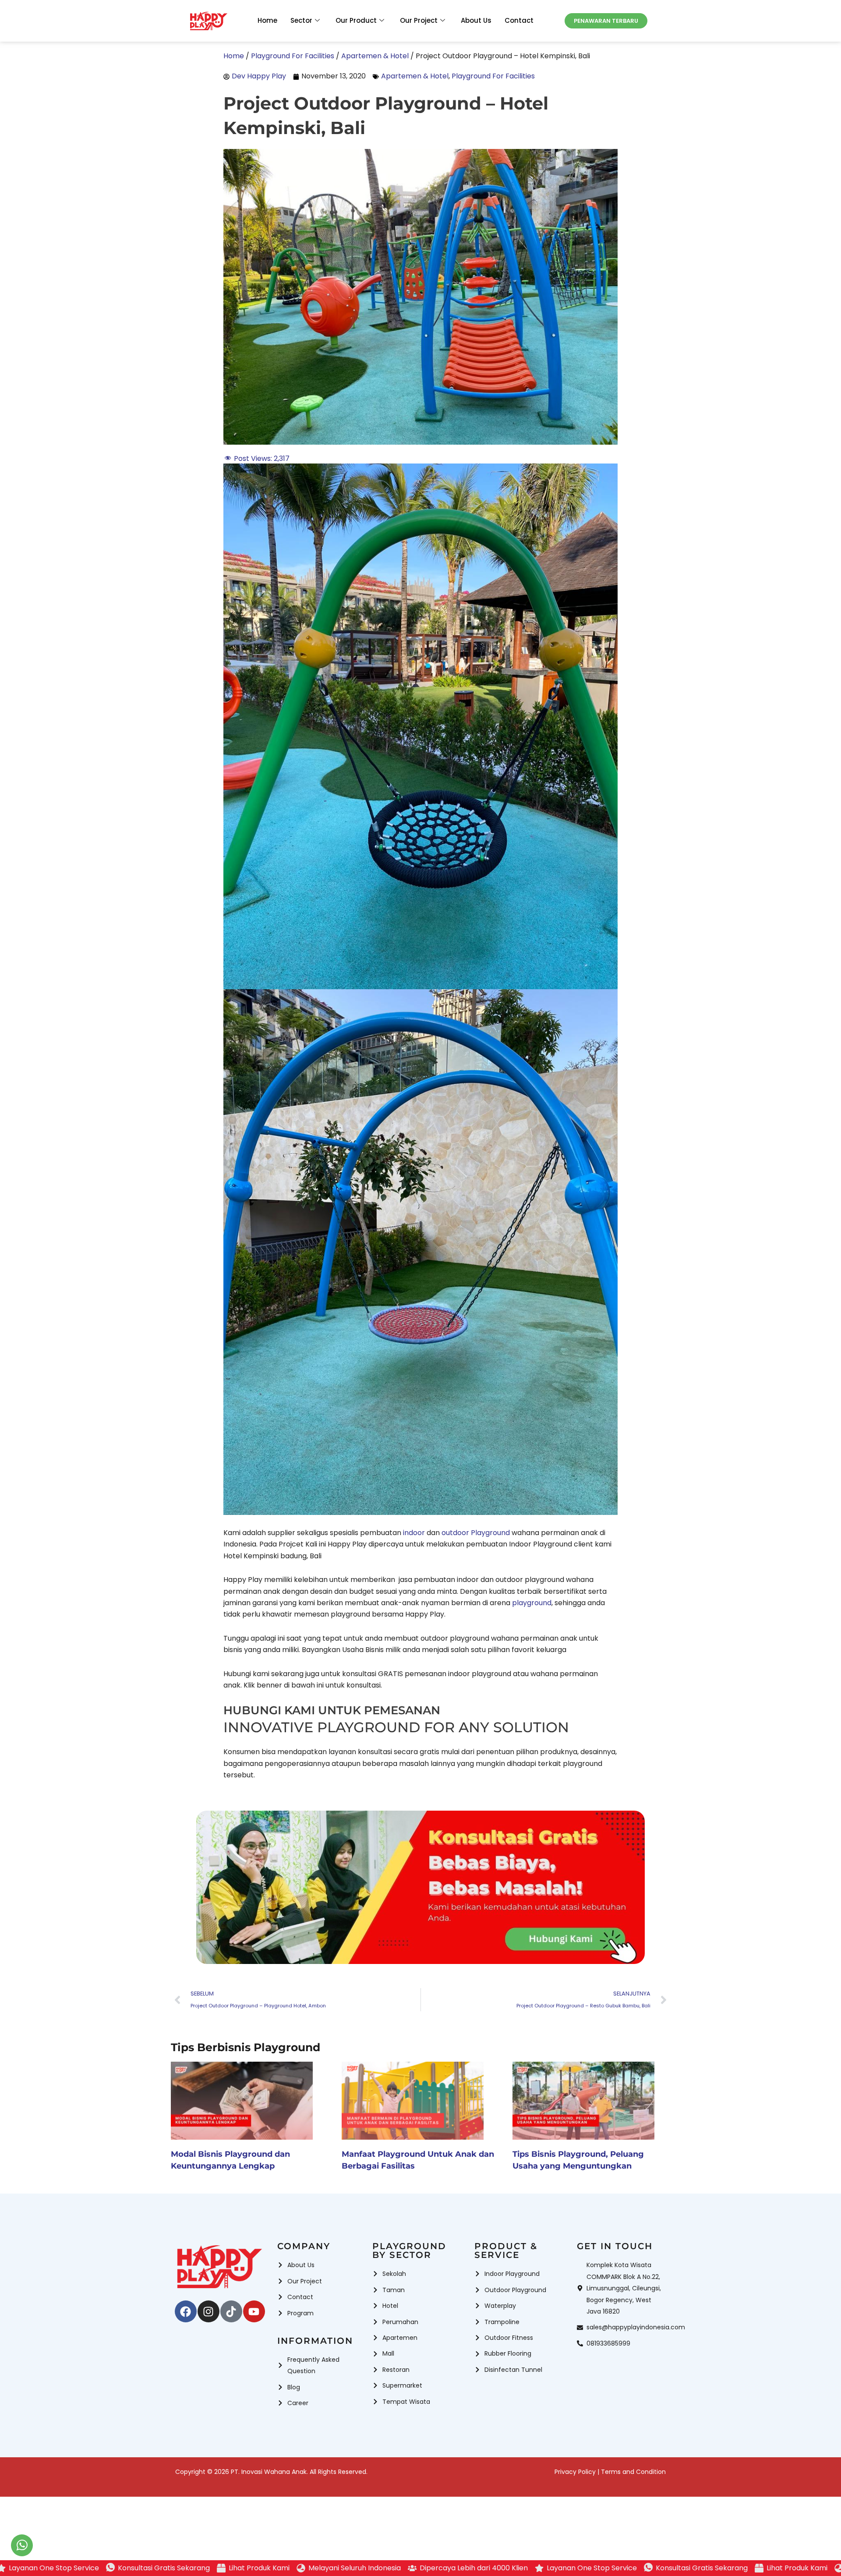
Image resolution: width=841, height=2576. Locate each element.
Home (267, 20)
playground (532, 1603)
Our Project (419, 20)
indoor (413, 1533)
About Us (476, 20)
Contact (519, 20)
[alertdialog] (420, 2568)
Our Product (356, 20)
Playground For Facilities (493, 76)
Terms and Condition (633, 2472)
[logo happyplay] (208, 21)
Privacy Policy (575, 2472)
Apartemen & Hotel (415, 76)
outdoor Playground (476, 1533)
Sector (301, 20)
